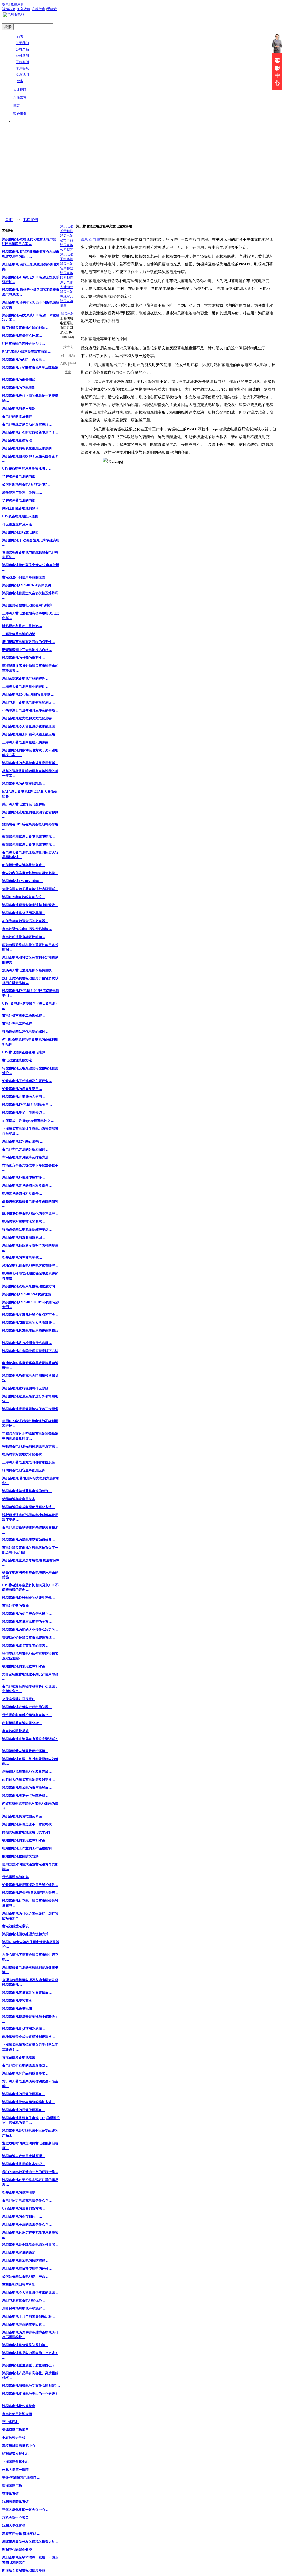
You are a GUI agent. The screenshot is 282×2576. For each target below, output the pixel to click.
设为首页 (9, 9)
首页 (9, 220)
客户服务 (20, 114)
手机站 (52, 9)
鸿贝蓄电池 (90, 240)
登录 (6, 4)
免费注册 (17, 4)
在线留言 (39, 9)
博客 (17, 106)
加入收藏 (24, 9)
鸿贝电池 (67, 314)
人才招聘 (20, 90)
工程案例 (30, 220)
